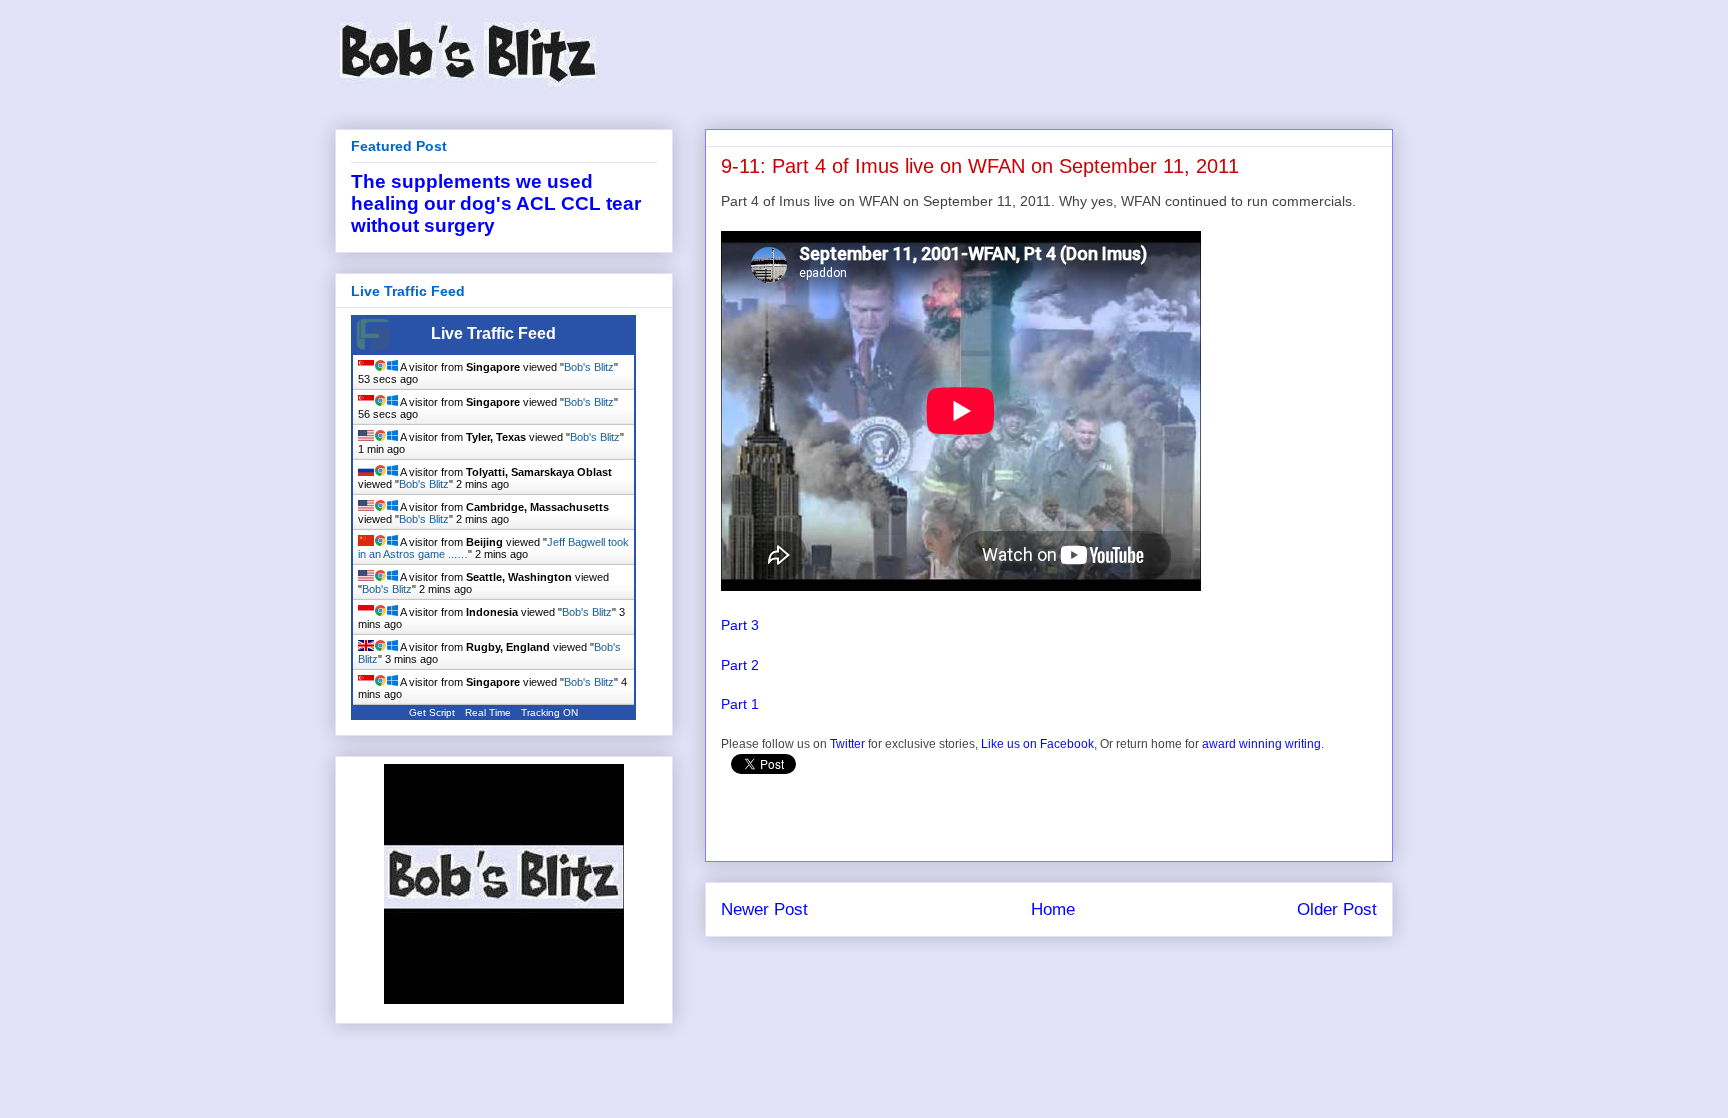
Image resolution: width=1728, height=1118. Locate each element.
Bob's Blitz (589, 367)
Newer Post (764, 909)
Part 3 (740, 625)
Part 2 (740, 665)
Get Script (432, 712)
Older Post (1337, 909)
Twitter (847, 744)
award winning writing (1261, 744)
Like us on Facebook (1037, 744)
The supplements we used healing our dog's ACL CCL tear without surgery (496, 203)
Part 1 (740, 704)
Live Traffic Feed (493, 333)
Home (1053, 909)
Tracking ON (549, 712)
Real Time (488, 712)
